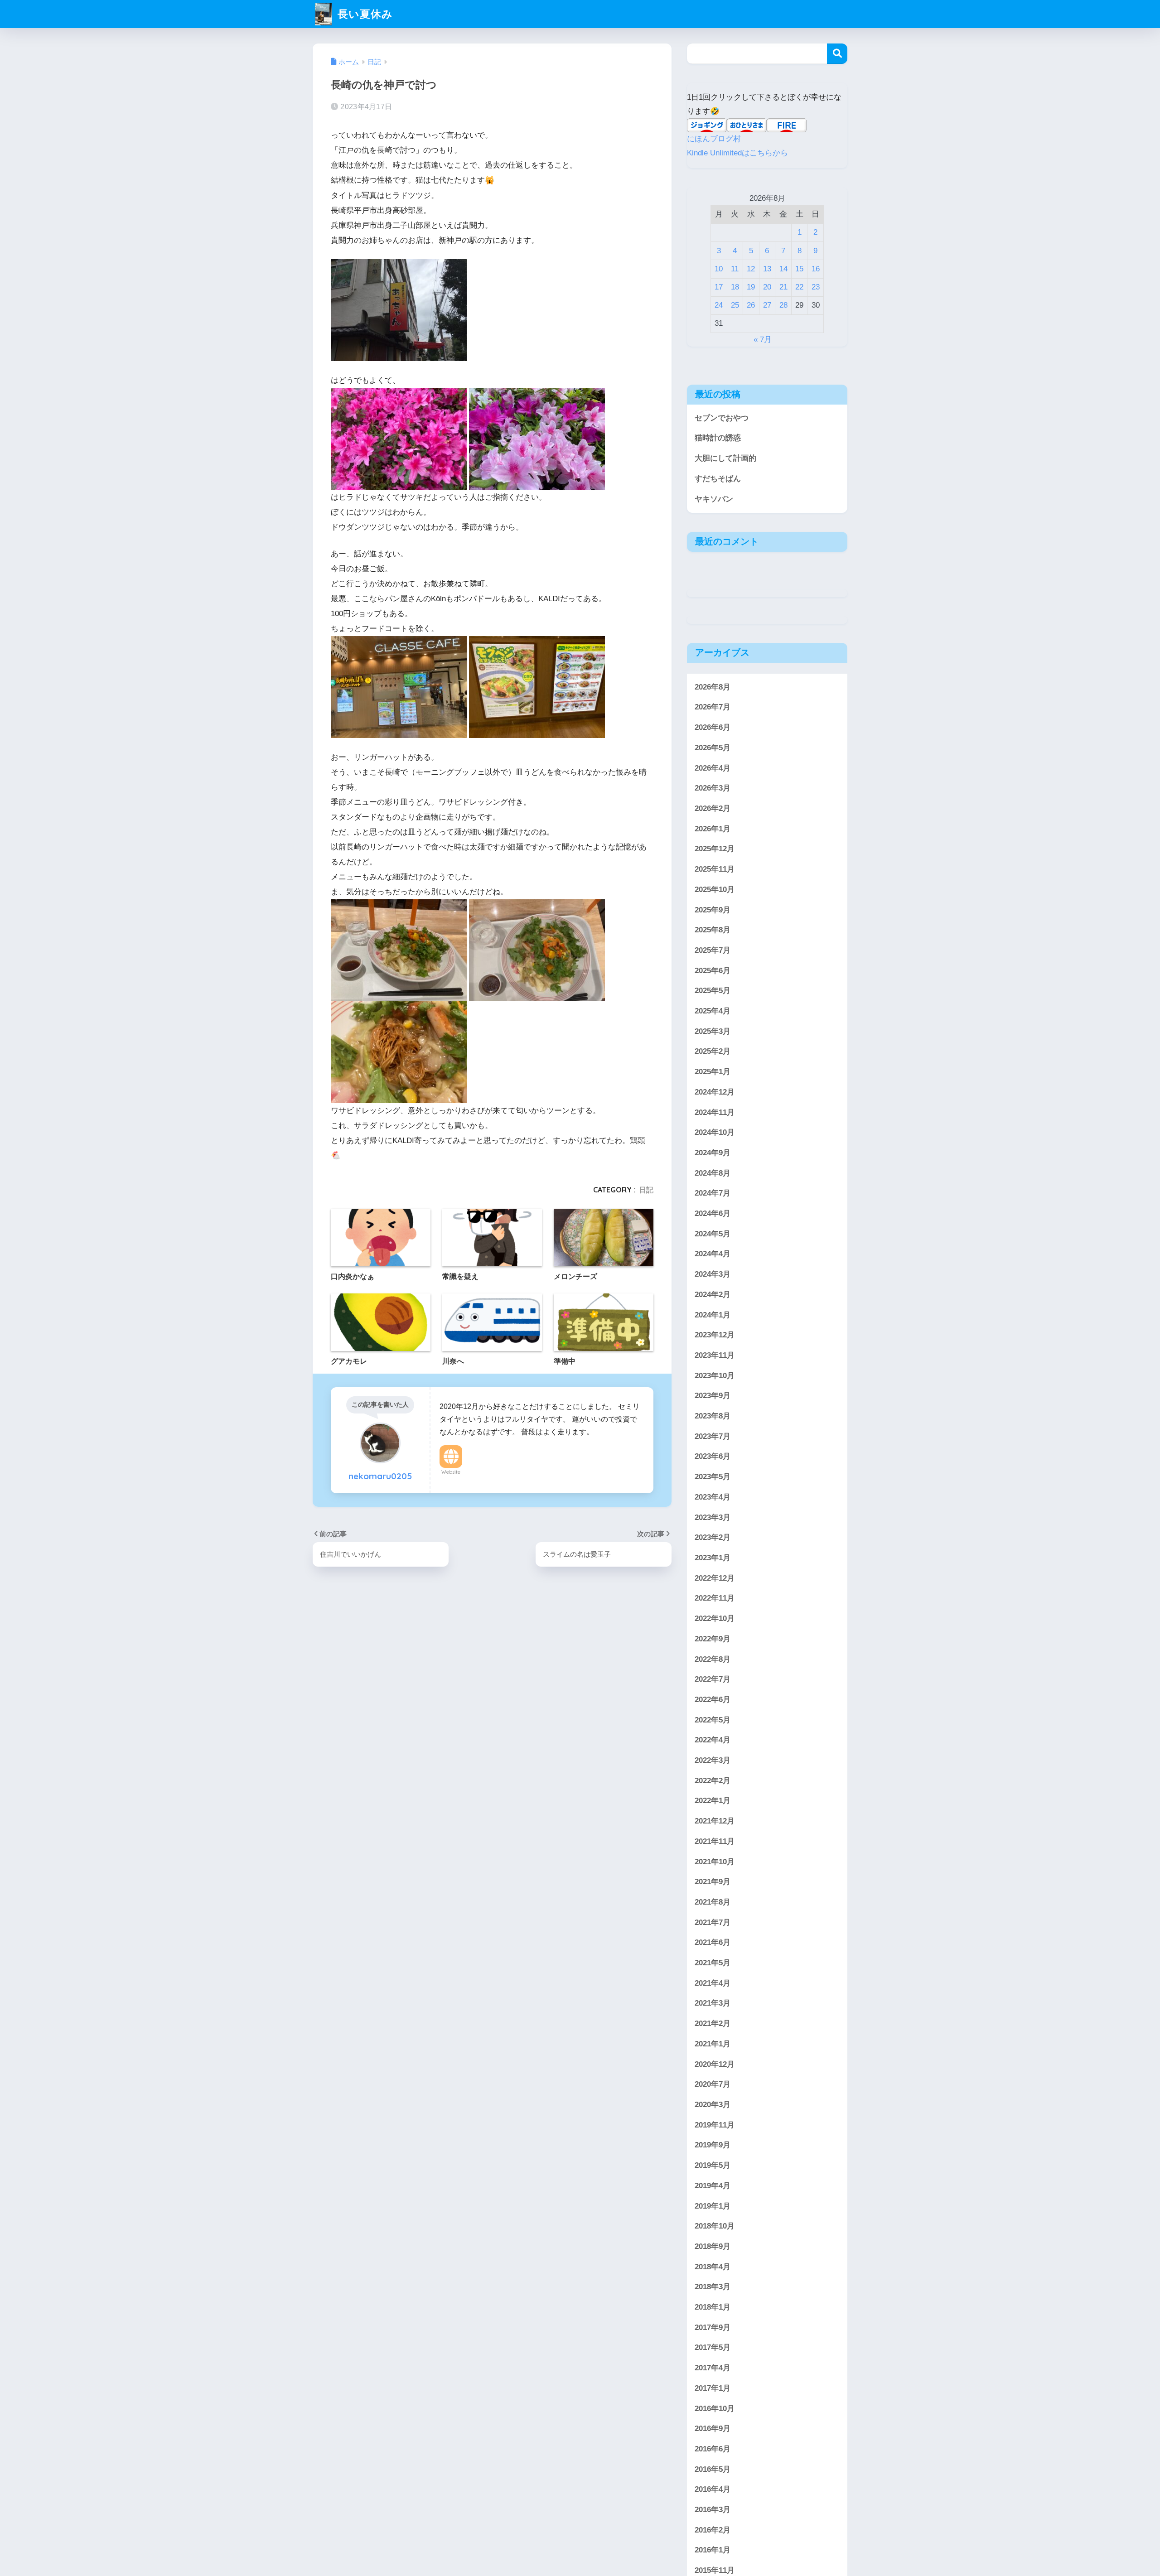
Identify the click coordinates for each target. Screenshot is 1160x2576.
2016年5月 (713, 2469)
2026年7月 (713, 707)
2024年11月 (715, 1112)
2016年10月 (715, 2408)
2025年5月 (713, 991)
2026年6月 (713, 727)
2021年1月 (713, 2043)
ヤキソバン (714, 499)
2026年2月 (713, 808)
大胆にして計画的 (725, 458)
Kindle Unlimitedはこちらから (737, 153)
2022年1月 (713, 1801)
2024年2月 (713, 1294)
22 (799, 287)
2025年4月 (713, 1011)
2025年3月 (713, 1031)
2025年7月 (713, 950)
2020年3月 (713, 2105)
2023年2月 (713, 1537)
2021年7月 (713, 1922)
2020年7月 (713, 2084)
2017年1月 (713, 2388)
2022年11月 (715, 1598)
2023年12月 (715, 1335)
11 (735, 269)
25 (735, 305)
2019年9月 (713, 2145)
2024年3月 (713, 1274)
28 (783, 305)
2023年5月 (713, 1477)
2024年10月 (715, 1132)
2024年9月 (713, 1152)
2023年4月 (713, 1497)
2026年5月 (713, 747)
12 (751, 269)
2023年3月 (713, 1517)
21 (783, 287)
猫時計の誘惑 (718, 438)
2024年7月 (713, 1193)
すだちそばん (718, 479)
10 (719, 269)
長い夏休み (364, 14)
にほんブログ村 (714, 139)
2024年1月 (713, 1315)
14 (783, 269)
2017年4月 (713, 2368)
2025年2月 (713, 1051)
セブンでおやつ (722, 418)
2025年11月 (715, 869)
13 (767, 269)
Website (451, 1472)
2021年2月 (713, 2024)
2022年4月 (713, 1740)
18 (735, 287)
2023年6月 (713, 1456)
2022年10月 (715, 1618)
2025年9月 (713, 909)
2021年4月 (713, 1983)
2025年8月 (713, 930)
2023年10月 (715, 1375)
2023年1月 (713, 1558)
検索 (837, 54)
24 (719, 305)
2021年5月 (713, 1963)
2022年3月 (713, 1760)
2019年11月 (715, 2125)
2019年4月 (713, 2185)
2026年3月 (713, 788)
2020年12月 (715, 2064)
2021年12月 (715, 1821)
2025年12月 (715, 849)
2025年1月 (713, 1072)
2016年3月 (713, 2510)
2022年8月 (713, 1659)
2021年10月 (715, 1861)
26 (751, 305)
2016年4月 (713, 2489)
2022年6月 (713, 1699)
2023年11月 (715, 1355)
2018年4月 (713, 2266)
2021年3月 (713, 2003)
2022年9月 (713, 1638)
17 (719, 287)
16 (816, 269)
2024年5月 (713, 1233)
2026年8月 (713, 687)
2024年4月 (713, 1254)
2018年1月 (713, 2307)
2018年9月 (713, 2246)
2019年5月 (713, 2165)
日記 (646, 1190)
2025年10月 (715, 889)
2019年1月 (713, 2206)
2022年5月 (713, 1720)
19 (751, 287)
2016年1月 (713, 2550)
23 (816, 287)
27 (767, 305)
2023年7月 (713, 1436)
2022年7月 (713, 1679)
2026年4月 (713, 768)
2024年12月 (715, 1092)
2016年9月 (713, 2429)
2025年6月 (713, 970)
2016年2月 (713, 2530)
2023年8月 (713, 1416)
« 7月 (763, 340)
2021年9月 (713, 1882)
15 (799, 269)
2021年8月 (713, 1902)
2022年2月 (713, 1780)
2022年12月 (715, 1578)
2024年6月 (713, 1213)
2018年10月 (715, 2226)
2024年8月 (713, 1173)
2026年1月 (713, 828)
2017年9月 (713, 2327)
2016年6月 (713, 2448)
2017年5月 (713, 2347)
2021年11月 (715, 1841)
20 (767, 287)
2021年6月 (713, 1942)
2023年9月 (713, 1396)
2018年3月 (713, 2287)
